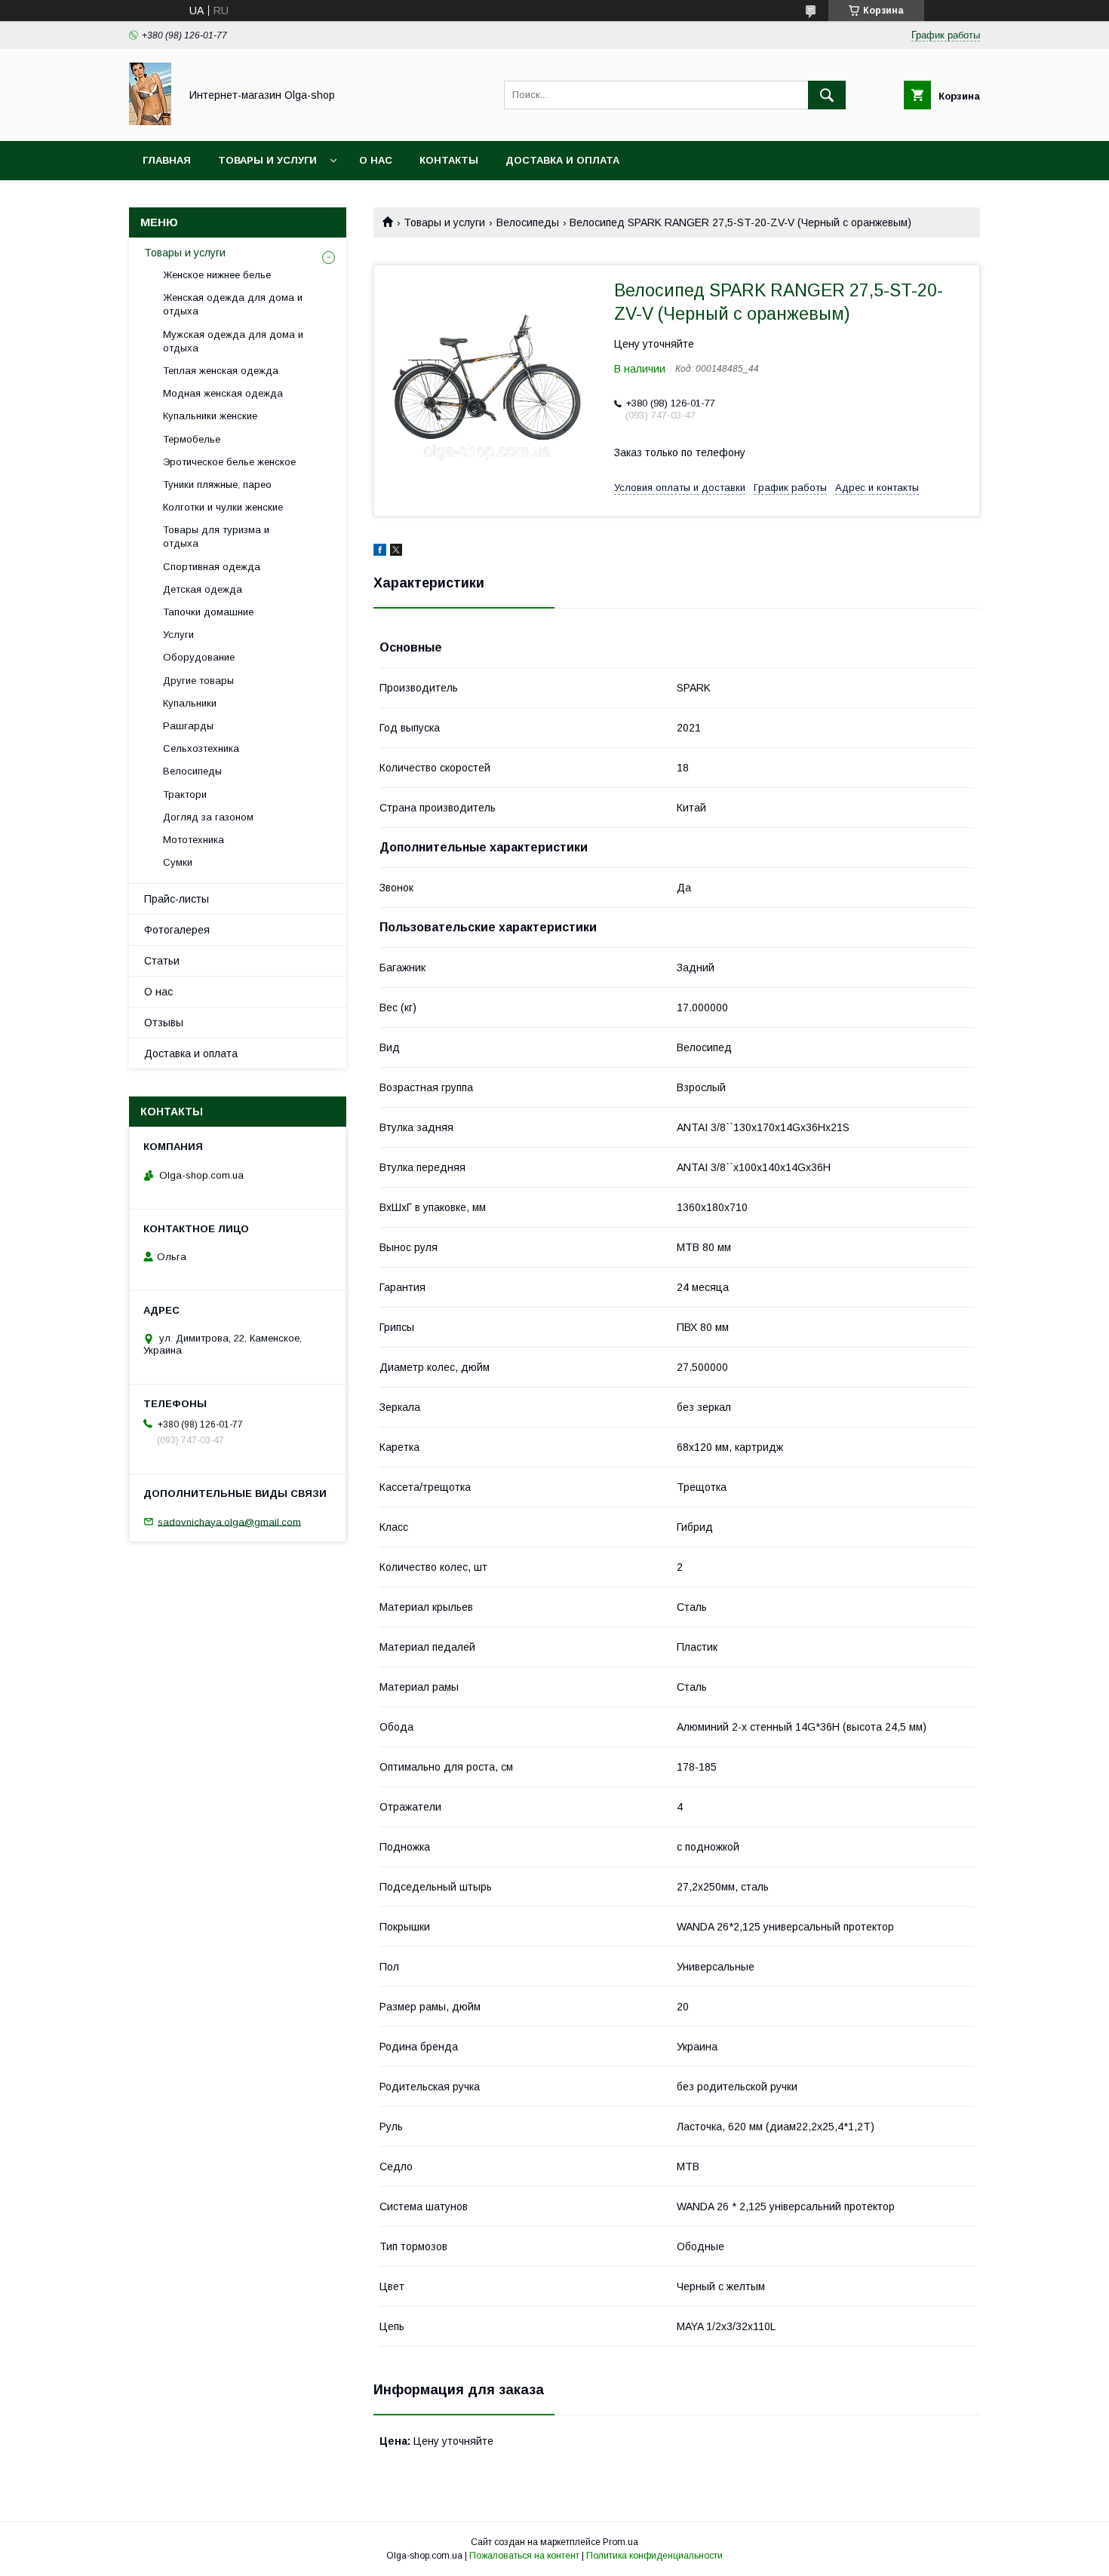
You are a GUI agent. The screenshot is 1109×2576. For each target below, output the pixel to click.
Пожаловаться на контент (524, 2556)
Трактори (185, 794)
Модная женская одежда (223, 393)
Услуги (178, 635)
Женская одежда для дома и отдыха (233, 304)
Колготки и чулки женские (223, 507)
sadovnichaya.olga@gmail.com (229, 1521)
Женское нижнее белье (217, 275)
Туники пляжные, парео (217, 485)
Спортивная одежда (212, 567)
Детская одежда (203, 589)
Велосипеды (528, 222)
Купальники (190, 703)
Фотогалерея (177, 930)
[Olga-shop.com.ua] (150, 121)
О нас (376, 160)
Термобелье (192, 439)
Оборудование (199, 657)
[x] (396, 552)
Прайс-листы (177, 899)
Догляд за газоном (208, 817)
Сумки (178, 862)
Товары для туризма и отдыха (216, 537)
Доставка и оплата (562, 160)
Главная (167, 160)
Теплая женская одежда (221, 371)
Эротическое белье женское (229, 462)
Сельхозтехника (201, 748)
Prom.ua (621, 2542)
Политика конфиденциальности (654, 2556)
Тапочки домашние (208, 612)
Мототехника (194, 840)
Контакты (449, 160)
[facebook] (380, 552)
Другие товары (198, 681)
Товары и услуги (267, 160)
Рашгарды (188, 726)
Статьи (162, 961)
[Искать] (827, 95)
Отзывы (164, 1023)
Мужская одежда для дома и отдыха (233, 341)
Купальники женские (210, 416)
